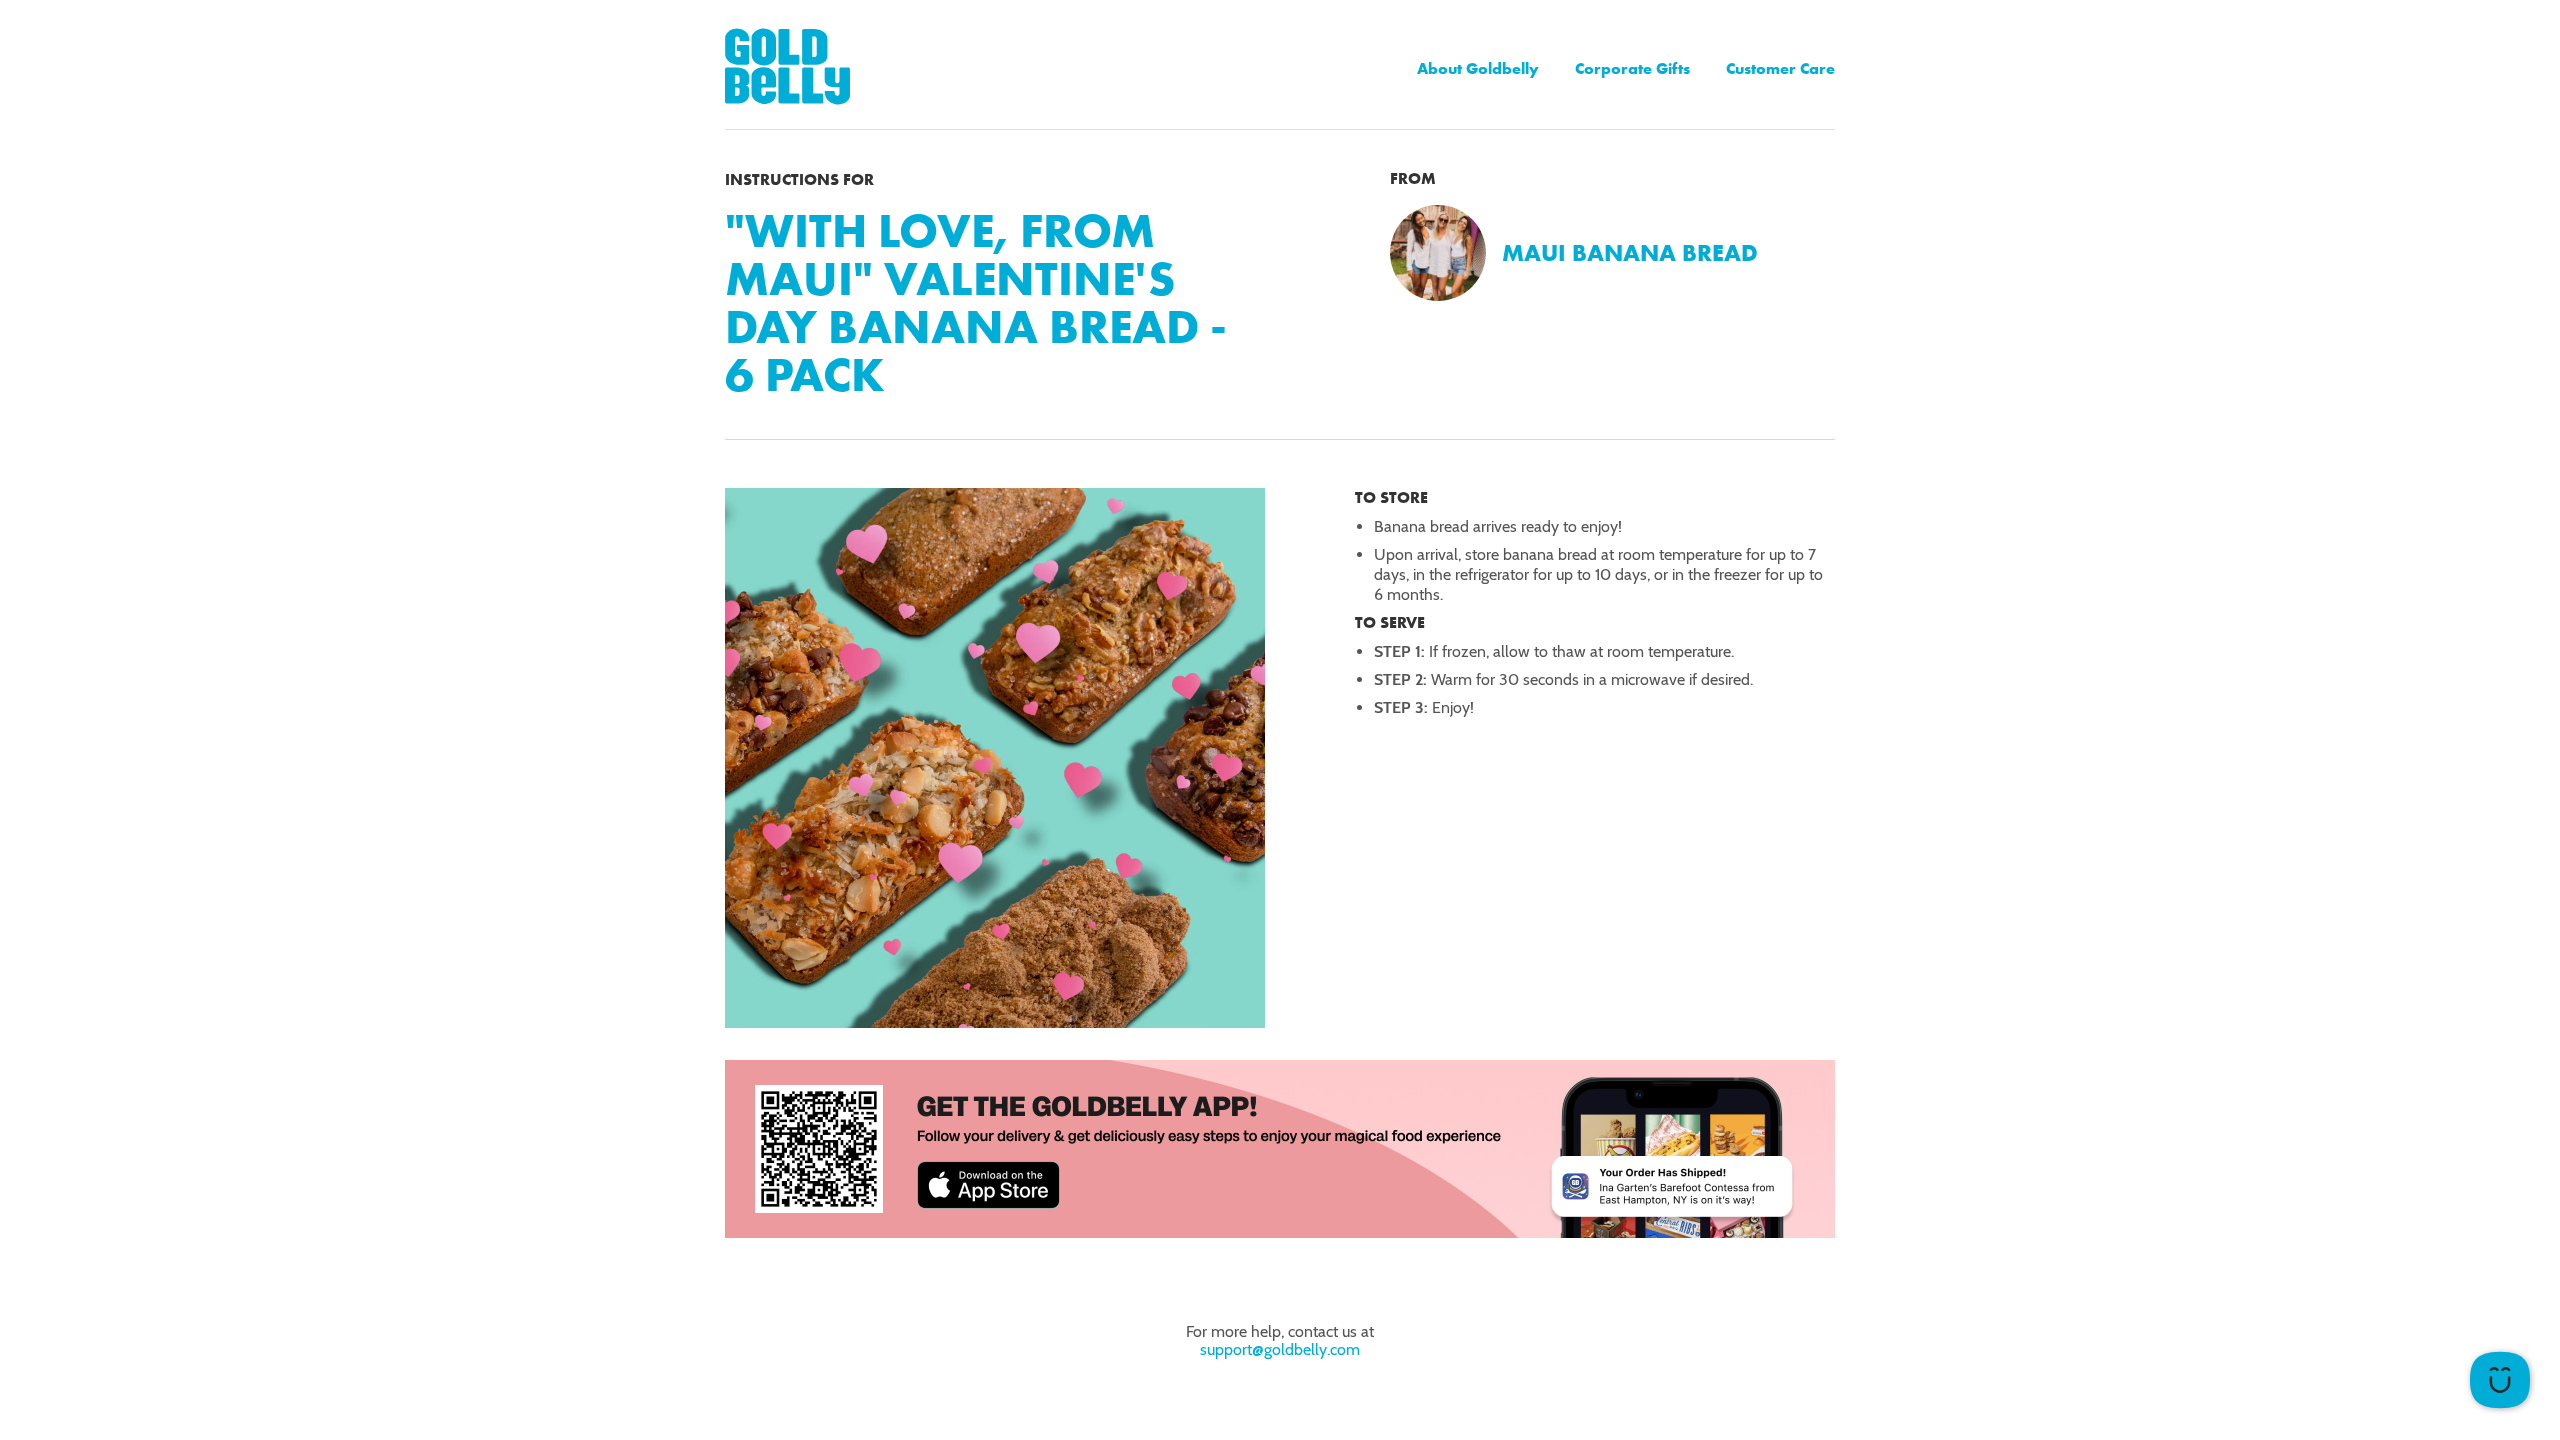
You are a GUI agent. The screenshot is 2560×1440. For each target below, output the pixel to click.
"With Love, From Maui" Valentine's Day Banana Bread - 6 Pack (976, 302)
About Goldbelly (1478, 68)
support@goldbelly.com (1280, 1349)
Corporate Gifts (1632, 68)
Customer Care (1780, 68)
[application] (2500, 1380)
